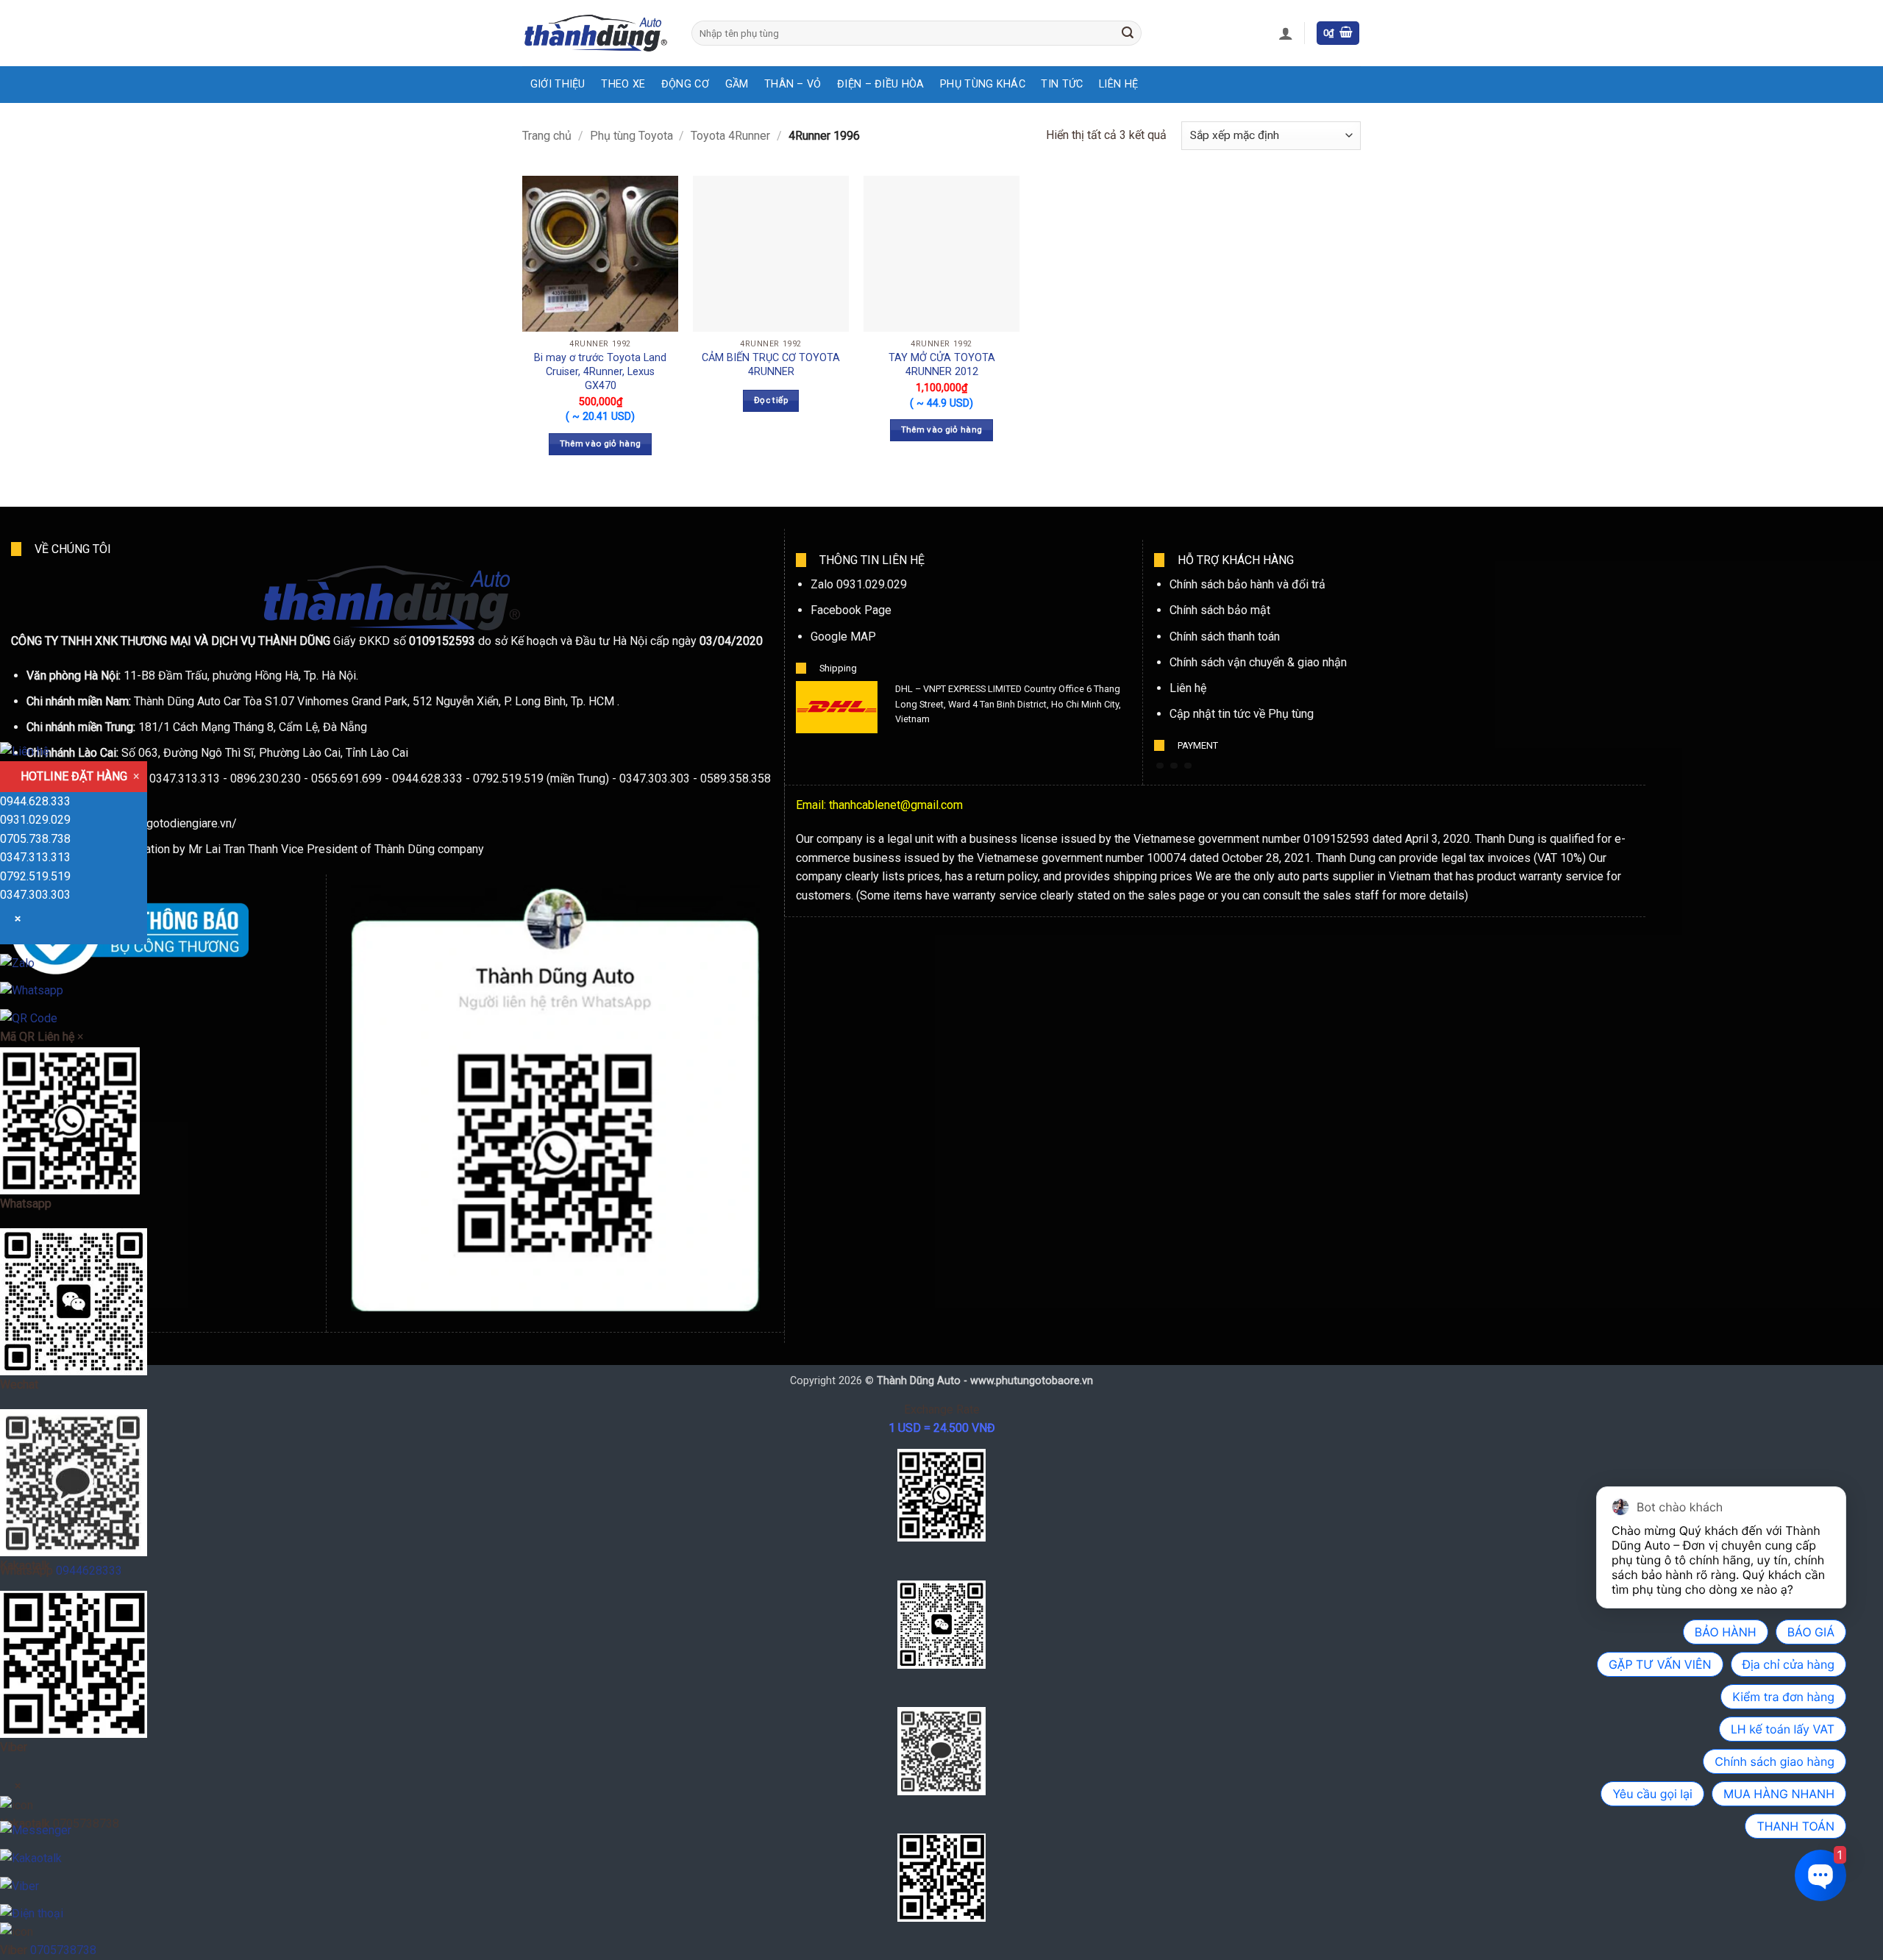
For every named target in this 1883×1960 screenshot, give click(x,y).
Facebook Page (851, 610)
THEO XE (623, 84)
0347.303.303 (35, 895)
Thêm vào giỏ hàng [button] (601, 443)
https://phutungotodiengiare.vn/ (156, 823)
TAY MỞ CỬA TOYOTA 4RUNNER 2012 (942, 365)
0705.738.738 (35, 839)
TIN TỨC (1062, 84)
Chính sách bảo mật (1220, 610)
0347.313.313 (35, 857)
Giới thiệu (558, 84)
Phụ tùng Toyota (631, 136)
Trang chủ (547, 136)
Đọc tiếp (771, 400)
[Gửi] (1128, 33)
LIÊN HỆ (1118, 84)
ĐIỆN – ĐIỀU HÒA (880, 84)
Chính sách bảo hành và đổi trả (1247, 584)
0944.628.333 (35, 801)
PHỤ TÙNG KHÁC (983, 84)
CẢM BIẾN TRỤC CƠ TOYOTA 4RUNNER (771, 365)
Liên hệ (1188, 688)
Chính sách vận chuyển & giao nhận (1258, 662)
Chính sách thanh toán (1225, 637)
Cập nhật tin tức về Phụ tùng (1242, 714)
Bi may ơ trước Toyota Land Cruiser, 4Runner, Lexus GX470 (600, 371)
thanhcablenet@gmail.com (896, 805)
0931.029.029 (35, 820)
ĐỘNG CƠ (685, 84)
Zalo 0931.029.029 (859, 584)
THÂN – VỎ (793, 84)
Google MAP (843, 637)
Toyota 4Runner (730, 136)
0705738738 (63, 1950)
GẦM (737, 84)
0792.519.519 (35, 876)
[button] (1286, 33)
